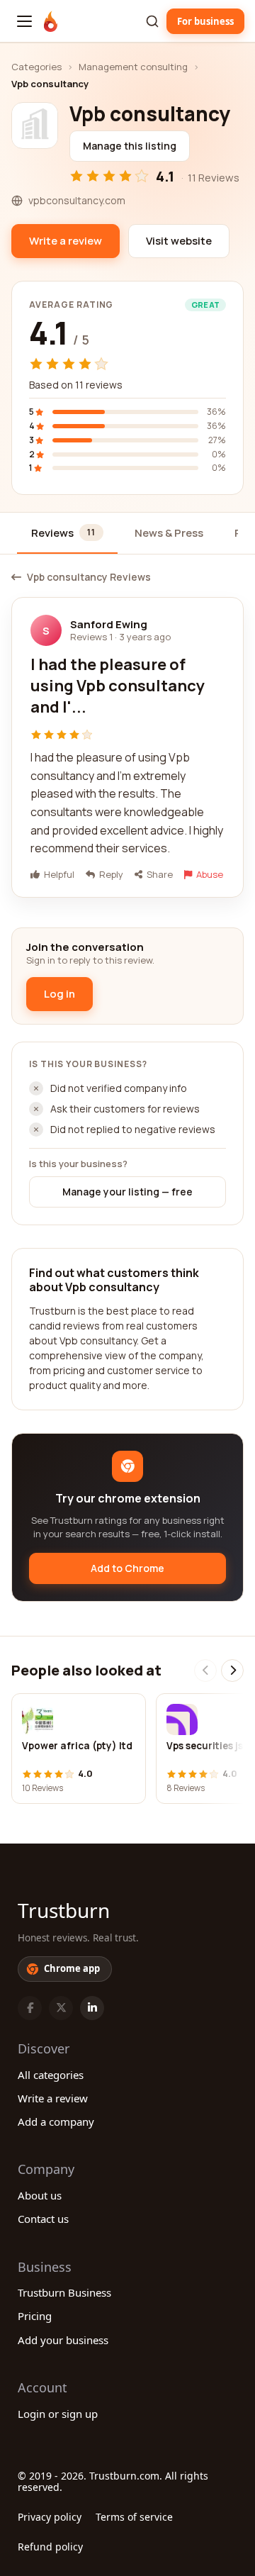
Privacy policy (50, 2517)
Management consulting (133, 67)
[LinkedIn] (92, 2008)
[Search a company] (152, 21)
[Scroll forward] (232, 1671)
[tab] (67, 534)
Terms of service (134, 2517)
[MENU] (24, 21)
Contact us (43, 2219)
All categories (51, 2075)
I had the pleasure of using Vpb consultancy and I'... (118, 685)
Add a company (56, 2121)
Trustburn (64, 1910)
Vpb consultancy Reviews (89, 577)
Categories (36, 67)
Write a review (53, 2098)
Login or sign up (58, 2414)
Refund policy (50, 2547)
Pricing (35, 2316)
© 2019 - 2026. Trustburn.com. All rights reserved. (113, 2481)
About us (40, 2195)
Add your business (63, 2340)
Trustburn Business (64, 2292)
